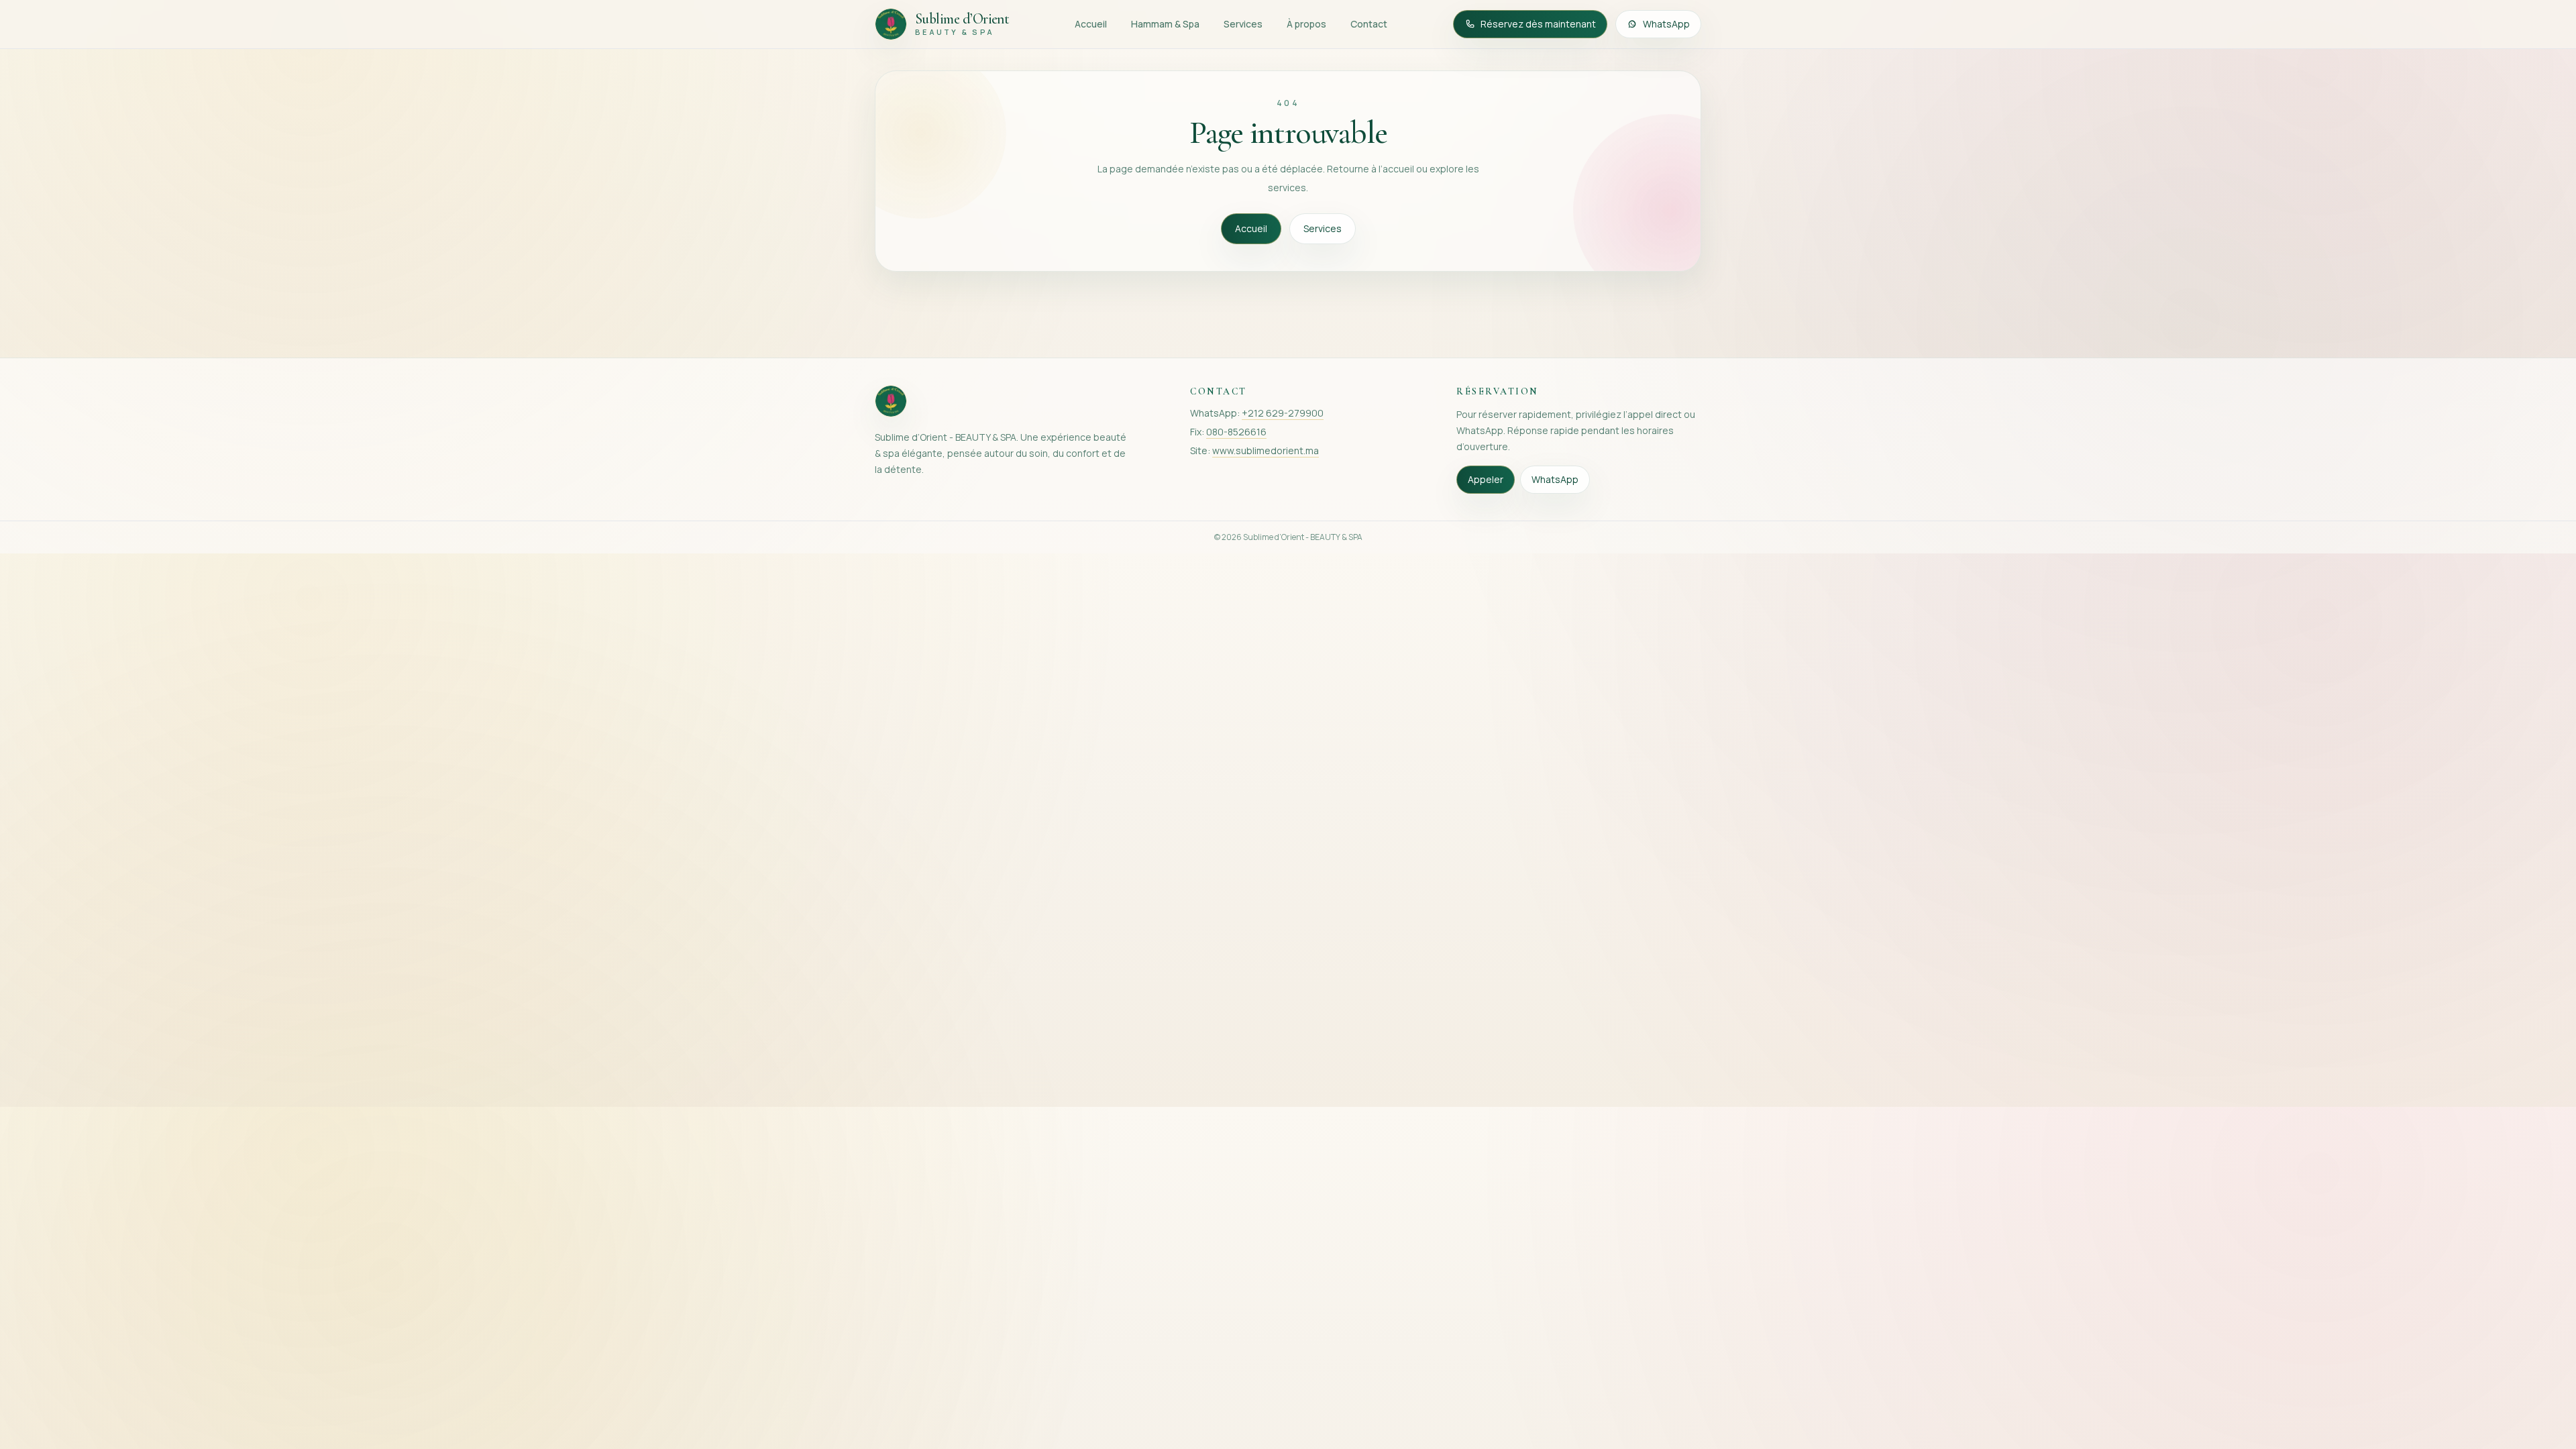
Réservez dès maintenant (1538, 24)
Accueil (1091, 24)
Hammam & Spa (1165, 24)
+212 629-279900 (1283, 413)
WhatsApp (1666, 24)
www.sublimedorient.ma (1266, 450)
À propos (1306, 24)
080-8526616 (1236, 432)
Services (1243, 24)
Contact (1369, 24)
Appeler (1486, 479)
